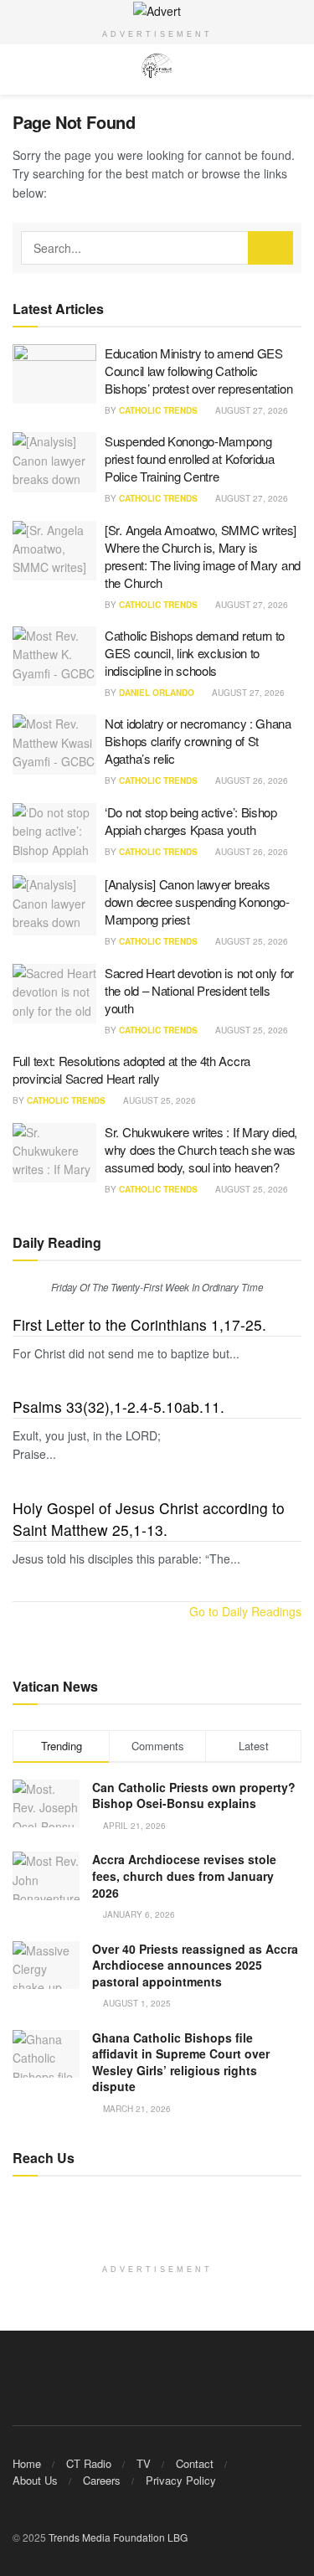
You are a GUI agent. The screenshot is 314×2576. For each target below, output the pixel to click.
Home (27, 2463)
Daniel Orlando (157, 693)
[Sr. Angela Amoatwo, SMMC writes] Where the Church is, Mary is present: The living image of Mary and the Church (203, 556)
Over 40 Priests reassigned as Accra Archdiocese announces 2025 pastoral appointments (195, 1965)
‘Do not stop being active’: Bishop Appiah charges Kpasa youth (191, 821)
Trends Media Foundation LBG (118, 2537)
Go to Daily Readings (245, 1611)
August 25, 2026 (250, 941)
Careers (102, 2480)
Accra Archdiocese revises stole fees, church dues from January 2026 (184, 1875)
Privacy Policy (181, 2480)
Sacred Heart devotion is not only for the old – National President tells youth (199, 990)
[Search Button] (270, 248)
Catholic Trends (158, 410)
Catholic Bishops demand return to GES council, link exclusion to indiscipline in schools (195, 653)
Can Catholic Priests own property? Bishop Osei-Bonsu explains (194, 1795)
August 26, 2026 (250, 781)
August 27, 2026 (250, 410)
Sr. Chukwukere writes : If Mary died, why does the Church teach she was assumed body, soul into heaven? (201, 1149)
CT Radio (89, 2463)
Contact (195, 2463)
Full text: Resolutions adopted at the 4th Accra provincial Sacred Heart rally (131, 1069)
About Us (35, 2480)
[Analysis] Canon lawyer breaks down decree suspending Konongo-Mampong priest (197, 902)
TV (144, 2463)
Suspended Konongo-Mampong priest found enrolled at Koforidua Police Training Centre (190, 459)
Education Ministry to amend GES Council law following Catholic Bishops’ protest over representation (198, 371)
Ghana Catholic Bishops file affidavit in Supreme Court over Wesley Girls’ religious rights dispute (181, 2062)
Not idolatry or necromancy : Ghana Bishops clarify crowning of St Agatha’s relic (198, 741)
